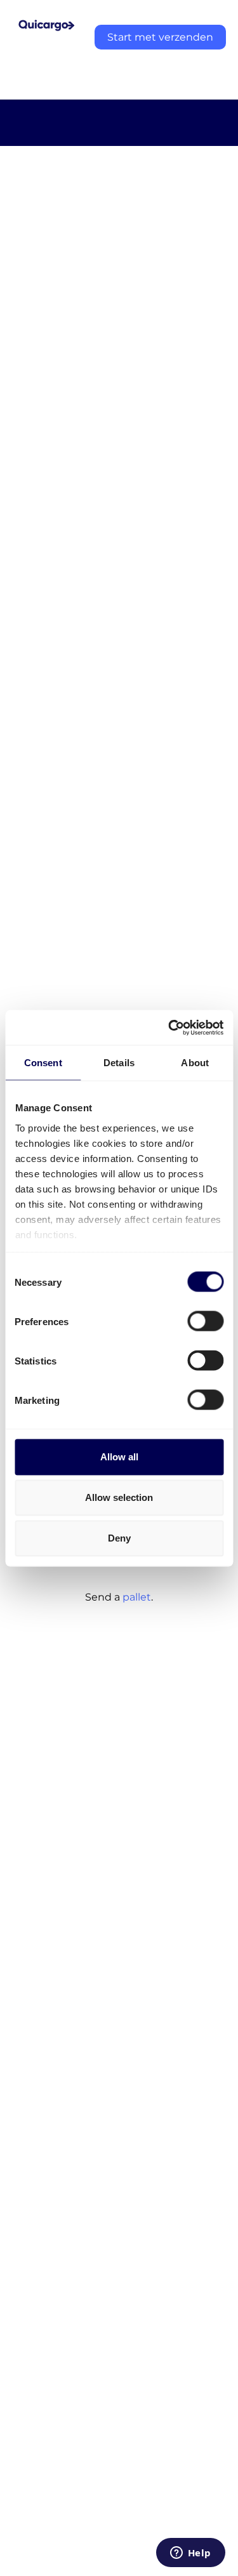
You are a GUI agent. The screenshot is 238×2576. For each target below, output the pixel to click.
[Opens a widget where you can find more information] (190, 2554)
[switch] (205, 1321)
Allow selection (119, 1497)
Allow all (119, 1457)
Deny (119, 1538)
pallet (137, 1597)
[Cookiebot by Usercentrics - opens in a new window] (169, 1027)
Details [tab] (119, 1063)
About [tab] (195, 1063)
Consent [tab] (43, 1063)
